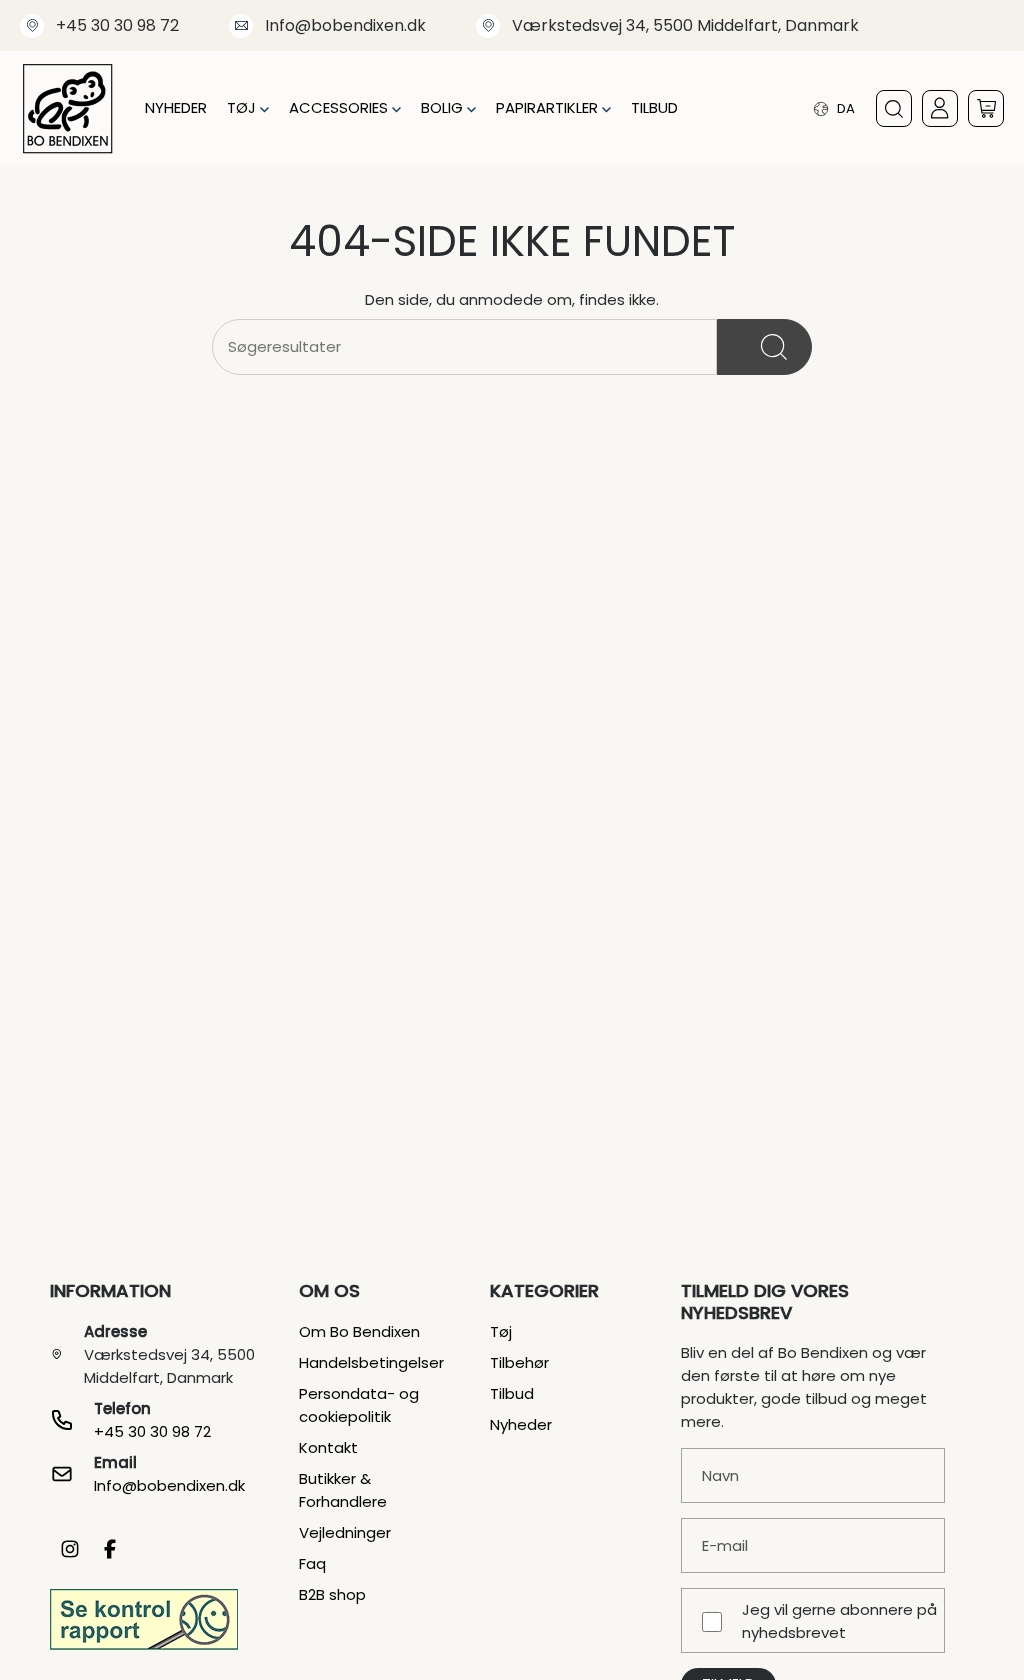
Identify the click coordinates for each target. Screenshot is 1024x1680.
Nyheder (521, 1424)
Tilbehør (519, 1362)
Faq (312, 1563)
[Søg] (764, 347)
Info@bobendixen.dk (345, 25)
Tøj (501, 1331)
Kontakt (328, 1447)
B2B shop (332, 1594)
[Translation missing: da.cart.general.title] (986, 108)
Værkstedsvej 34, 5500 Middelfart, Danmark (685, 25)
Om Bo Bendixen (359, 1331)
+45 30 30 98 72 (117, 25)
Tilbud (512, 1393)
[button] (248, 108)
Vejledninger (345, 1532)
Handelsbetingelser (371, 1362)
